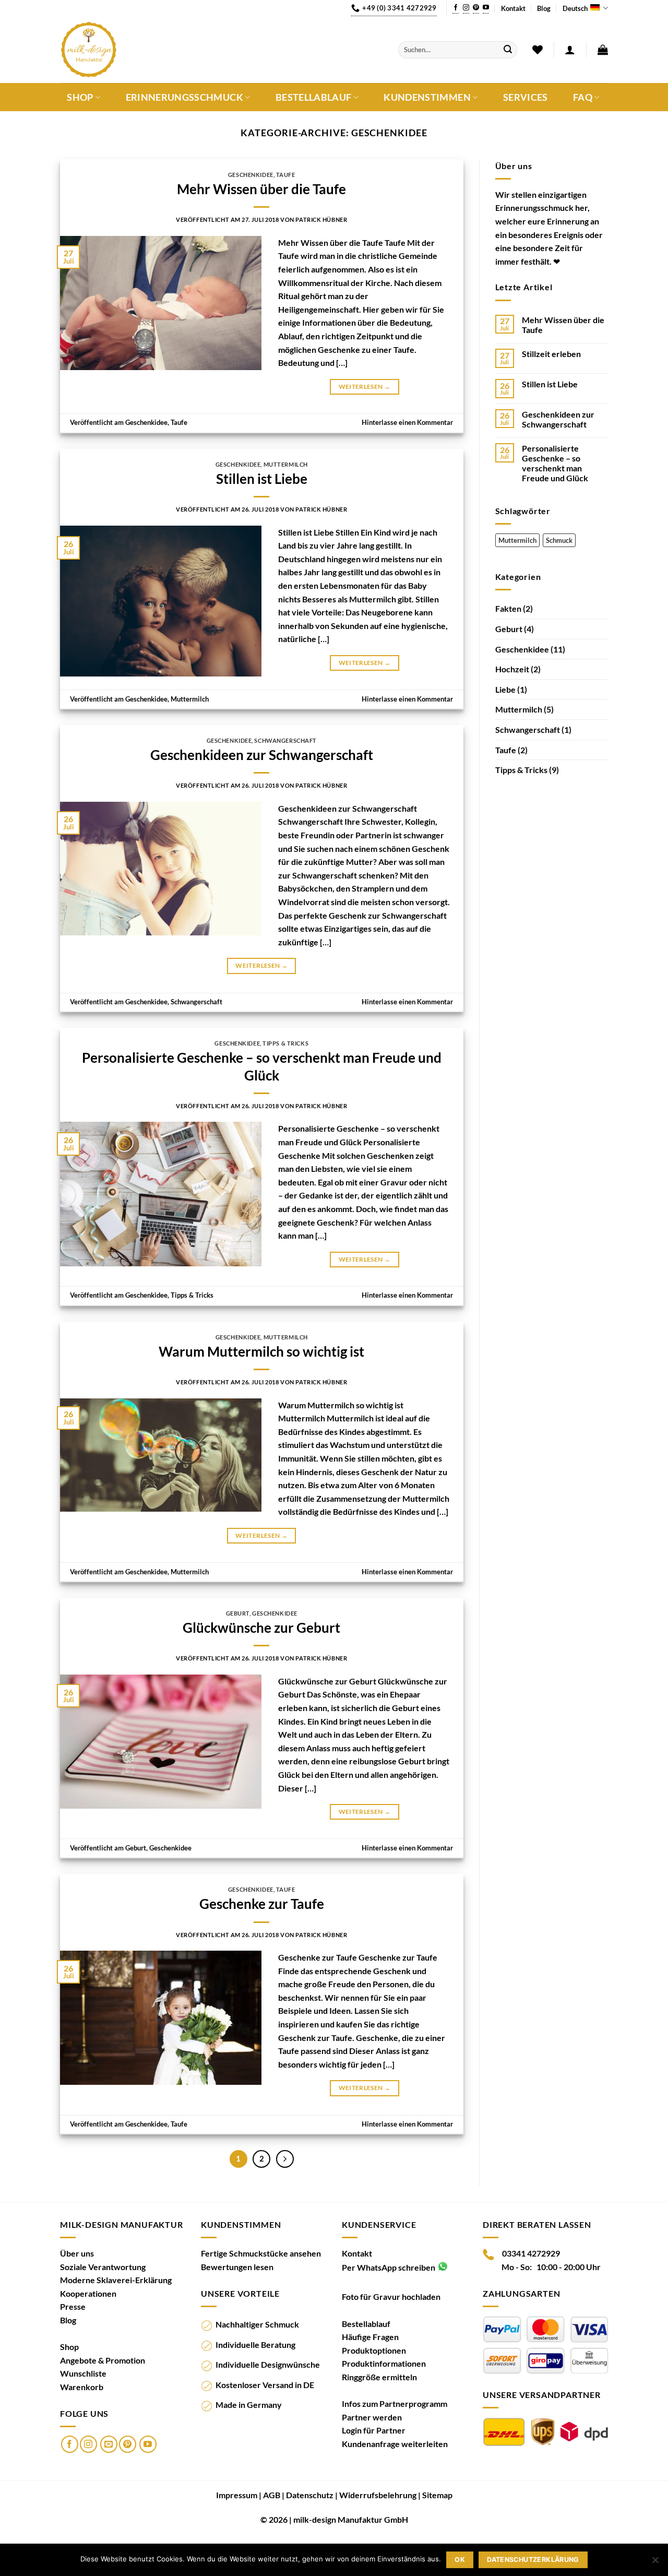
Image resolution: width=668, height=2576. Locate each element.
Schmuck (559, 540)
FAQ (583, 97)
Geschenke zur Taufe (262, 1904)
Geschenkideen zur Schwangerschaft (262, 755)
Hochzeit (512, 669)
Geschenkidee (251, 175)
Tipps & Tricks (285, 1043)
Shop (80, 97)
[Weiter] (285, 2159)
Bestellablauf (314, 97)
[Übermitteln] (508, 50)
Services (526, 98)
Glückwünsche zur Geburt (261, 1628)
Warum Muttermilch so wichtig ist (261, 1351)
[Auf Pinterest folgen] (476, 8)
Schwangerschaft (285, 740)
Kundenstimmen (427, 97)
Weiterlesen (365, 387)
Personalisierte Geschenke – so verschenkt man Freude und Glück (555, 463)
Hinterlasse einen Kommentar (407, 422)
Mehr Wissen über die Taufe (261, 189)
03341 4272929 (531, 2253)
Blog (544, 8)
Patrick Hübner (321, 219)
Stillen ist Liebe (262, 479)
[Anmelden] (570, 50)
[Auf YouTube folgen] (486, 8)
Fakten (508, 608)
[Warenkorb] (603, 50)
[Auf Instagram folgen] (466, 8)
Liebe (505, 689)
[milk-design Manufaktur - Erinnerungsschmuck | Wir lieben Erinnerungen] (221, 50)
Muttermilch (286, 464)
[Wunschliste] (538, 50)
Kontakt (513, 8)
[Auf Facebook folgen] (456, 8)
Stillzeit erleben (551, 354)
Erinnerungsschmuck (184, 97)
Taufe (286, 175)
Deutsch (575, 8)
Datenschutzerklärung (533, 2560)
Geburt (238, 1613)
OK (460, 2560)
